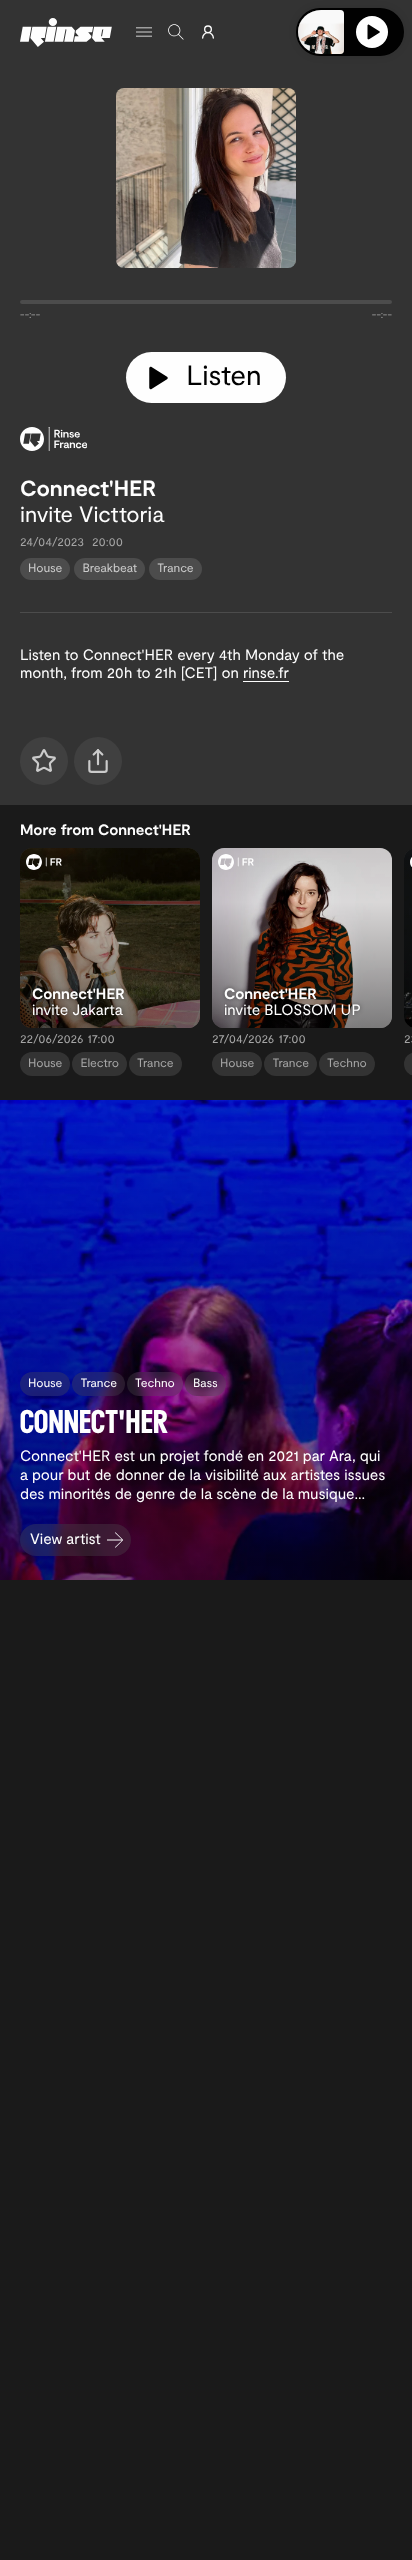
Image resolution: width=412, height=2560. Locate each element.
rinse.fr (266, 672)
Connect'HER (88, 488)
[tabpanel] (206, 306)
